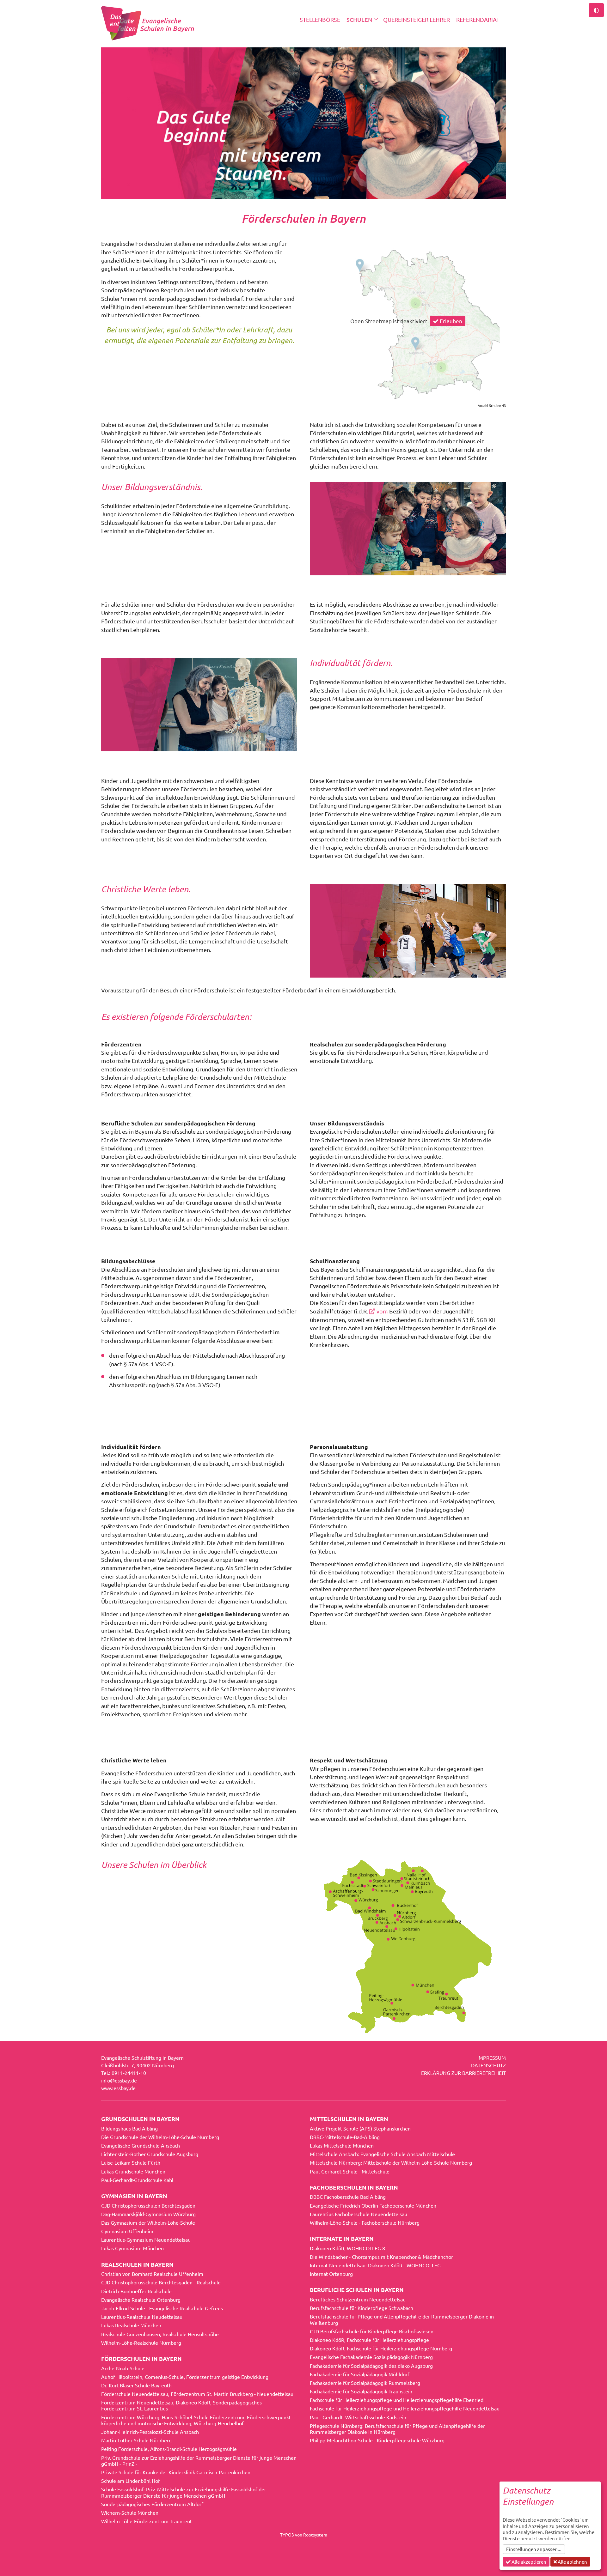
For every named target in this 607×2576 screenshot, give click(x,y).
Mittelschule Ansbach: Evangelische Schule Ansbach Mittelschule (382, 2154)
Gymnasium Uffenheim (127, 2231)
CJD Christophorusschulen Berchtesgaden (148, 2205)
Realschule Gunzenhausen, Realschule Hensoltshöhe (160, 2334)
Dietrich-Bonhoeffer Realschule (136, 2291)
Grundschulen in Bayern (140, 2119)
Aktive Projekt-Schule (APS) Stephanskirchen (360, 2128)
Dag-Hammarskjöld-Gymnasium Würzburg (148, 2214)
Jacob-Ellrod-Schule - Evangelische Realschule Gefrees (162, 2308)
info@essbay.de (119, 2080)
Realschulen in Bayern (137, 2264)
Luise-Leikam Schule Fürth (131, 2162)
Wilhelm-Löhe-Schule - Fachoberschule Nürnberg (365, 2222)
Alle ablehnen (572, 2562)
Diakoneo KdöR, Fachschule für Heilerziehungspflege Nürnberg (381, 2348)
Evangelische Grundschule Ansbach (141, 2145)
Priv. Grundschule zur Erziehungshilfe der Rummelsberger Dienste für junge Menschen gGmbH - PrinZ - (199, 2461)
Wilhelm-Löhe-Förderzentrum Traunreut (147, 2521)
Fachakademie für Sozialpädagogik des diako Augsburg (371, 2366)
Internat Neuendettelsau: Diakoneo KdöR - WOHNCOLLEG (375, 2265)
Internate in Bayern (342, 2238)
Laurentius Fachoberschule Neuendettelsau (359, 2214)
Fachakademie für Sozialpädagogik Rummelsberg (365, 2383)
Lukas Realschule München (131, 2325)
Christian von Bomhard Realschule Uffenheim (152, 2274)
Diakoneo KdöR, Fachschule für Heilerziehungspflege (369, 2340)
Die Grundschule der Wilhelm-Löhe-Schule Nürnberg (160, 2137)
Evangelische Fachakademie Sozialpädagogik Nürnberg (371, 2357)
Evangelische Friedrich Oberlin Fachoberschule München (373, 2205)
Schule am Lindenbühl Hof (131, 2481)
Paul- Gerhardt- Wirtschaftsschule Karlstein (358, 2417)
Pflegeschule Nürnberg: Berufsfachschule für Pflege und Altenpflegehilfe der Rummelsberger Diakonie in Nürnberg (397, 2429)
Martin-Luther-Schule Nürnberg (136, 2440)
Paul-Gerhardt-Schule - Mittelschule (350, 2171)
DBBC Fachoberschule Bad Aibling (348, 2197)
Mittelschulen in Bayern (349, 2119)
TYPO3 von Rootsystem (304, 2535)
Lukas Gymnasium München (132, 2248)
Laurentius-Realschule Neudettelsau (142, 2317)
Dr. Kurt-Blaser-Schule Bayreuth (136, 2385)
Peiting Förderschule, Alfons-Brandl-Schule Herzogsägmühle (169, 2449)
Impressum (492, 2058)
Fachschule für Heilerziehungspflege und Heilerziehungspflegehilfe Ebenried (397, 2400)
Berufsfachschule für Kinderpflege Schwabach (362, 2308)
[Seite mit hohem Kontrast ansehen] (596, 10)
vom (382, 1311)
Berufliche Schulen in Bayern (357, 2290)
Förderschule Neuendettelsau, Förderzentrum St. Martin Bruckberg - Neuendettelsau (197, 2394)
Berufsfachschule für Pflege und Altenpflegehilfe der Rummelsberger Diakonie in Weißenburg (402, 2319)
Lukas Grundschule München (133, 2171)
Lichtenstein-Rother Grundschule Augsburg (150, 2154)
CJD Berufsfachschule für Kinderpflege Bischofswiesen (372, 2331)
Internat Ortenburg (331, 2274)
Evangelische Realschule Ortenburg (141, 2300)
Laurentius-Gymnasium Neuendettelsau (146, 2240)
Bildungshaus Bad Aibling (129, 2128)
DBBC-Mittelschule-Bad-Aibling (345, 2137)
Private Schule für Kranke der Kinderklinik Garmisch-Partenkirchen (176, 2472)
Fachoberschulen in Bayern (354, 2187)
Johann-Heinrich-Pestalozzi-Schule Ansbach (150, 2432)
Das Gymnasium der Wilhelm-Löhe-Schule (148, 2222)
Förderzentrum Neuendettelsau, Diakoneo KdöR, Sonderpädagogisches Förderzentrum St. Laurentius (181, 2405)
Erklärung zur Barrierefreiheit (463, 2073)
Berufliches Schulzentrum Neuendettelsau (358, 2299)
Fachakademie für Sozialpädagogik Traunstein (361, 2391)
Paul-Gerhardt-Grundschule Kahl (137, 2180)
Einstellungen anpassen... (534, 2549)
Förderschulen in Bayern (141, 2358)
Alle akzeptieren (528, 2562)
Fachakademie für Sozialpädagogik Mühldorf (360, 2374)
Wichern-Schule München (130, 2512)
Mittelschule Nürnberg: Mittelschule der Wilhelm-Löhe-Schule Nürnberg (391, 2162)
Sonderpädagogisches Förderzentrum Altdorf (152, 2504)
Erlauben (450, 321)
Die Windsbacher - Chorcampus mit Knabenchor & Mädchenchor (381, 2257)
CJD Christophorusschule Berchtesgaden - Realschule (161, 2282)
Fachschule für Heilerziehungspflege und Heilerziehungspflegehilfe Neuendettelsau (405, 2408)
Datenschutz (488, 2065)
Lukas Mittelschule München (342, 2145)
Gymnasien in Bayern (134, 2196)
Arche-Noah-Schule (123, 2368)
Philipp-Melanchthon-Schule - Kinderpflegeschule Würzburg (377, 2440)
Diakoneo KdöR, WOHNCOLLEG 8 (347, 2248)
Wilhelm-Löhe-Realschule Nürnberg (141, 2343)
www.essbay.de (118, 2088)
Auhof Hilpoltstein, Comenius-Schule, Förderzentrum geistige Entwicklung (185, 2377)
